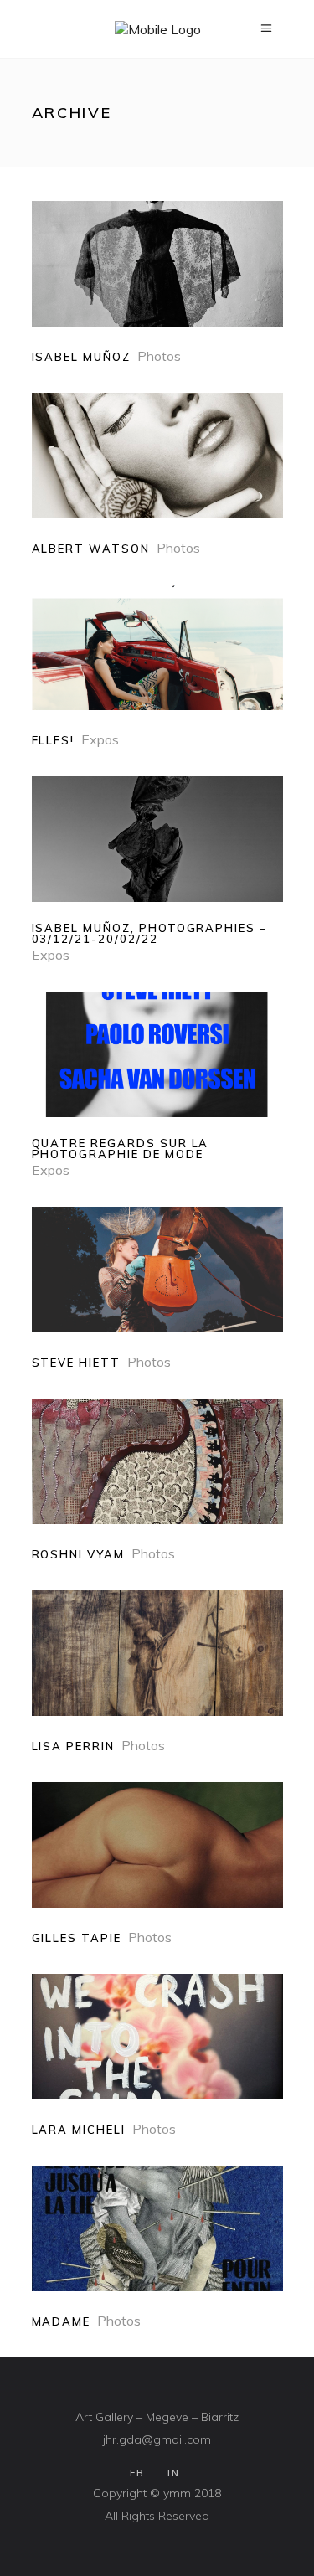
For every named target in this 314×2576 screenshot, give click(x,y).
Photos (159, 356)
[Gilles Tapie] (157, 1864)
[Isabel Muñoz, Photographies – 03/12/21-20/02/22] (157, 870)
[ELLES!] (157, 666)
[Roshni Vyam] (157, 1480)
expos (100, 739)
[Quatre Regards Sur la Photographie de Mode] (157, 1085)
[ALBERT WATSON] (157, 474)
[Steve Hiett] (157, 1288)
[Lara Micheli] (157, 2056)
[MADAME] (157, 2247)
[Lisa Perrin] (157, 1672)
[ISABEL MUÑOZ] (157, 283)
